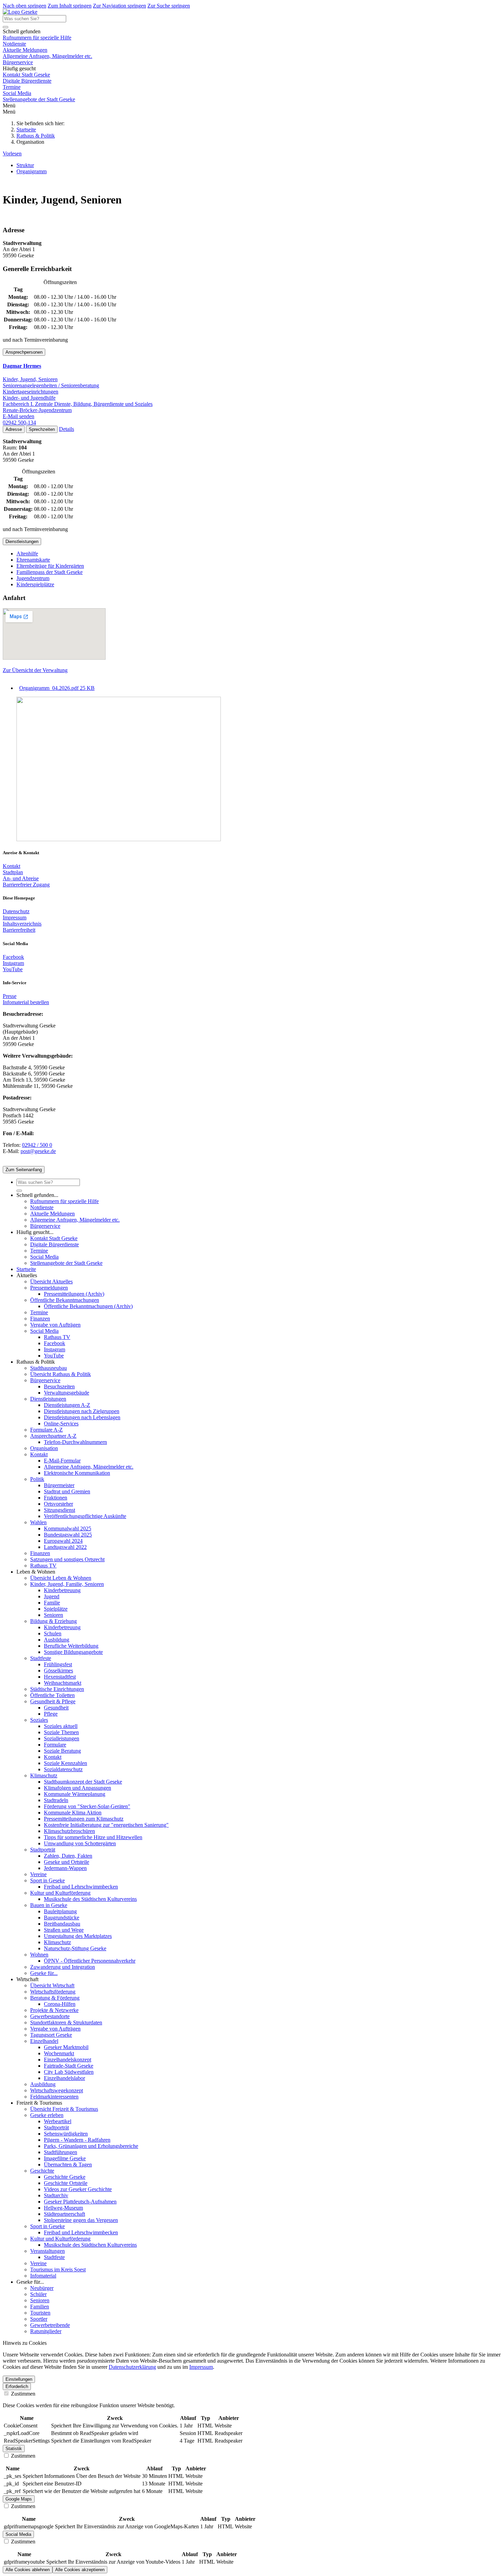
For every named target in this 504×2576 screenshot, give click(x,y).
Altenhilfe (27, 554)
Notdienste (14, 44)
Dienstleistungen (22, 542)
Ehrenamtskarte (33, 560)
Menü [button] (9, 112)
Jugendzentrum (33, 578)
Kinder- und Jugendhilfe (29, 398)
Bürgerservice (18, 62)
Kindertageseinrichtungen (31, 392)
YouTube (13, 969)
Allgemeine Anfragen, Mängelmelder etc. (47, 56)
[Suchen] (5, 27)
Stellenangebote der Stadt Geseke (39, 99)
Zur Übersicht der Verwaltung (35, 670)
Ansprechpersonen (24, 352)
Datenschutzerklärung (132, 2367)
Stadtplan (13, 872)
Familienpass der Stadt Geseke (50, 572)
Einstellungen (19, 2379)
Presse (10, 996)
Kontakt (11, 866)
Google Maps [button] (19, 2499)
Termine (12, 87)
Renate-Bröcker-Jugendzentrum (37, 410)
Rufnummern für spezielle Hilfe (37, 38)
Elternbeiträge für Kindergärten (50, 566)
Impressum (15, 918)
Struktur (25, 165)
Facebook (13, 957)
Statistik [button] (14, 2449)
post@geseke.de (38, 1151)
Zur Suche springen (169, 6)
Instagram (13, 963)
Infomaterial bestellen (26, 1002)
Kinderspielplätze (35, 584)
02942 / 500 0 (37, 1145)
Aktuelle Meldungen (25, 50)
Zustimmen (22, 2394)
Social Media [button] (18, 2534)
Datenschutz (16, 911)
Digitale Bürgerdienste (27, 81)
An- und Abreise (21, 878)
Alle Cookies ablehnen (28, 2570)
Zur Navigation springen (119, 6)
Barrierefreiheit (19, 930)
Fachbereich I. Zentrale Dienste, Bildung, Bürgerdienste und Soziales (78, 404)
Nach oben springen (25, 6)
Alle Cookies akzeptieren (80, 2570)
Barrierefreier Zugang (26, 885)
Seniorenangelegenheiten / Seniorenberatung (51, 385)
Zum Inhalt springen (70, 6)
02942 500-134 (19, 422)
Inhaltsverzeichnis (22, 924)
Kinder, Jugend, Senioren (30, 379)
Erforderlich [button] (17, 2386)
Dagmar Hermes (22, 366)
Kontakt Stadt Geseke (26, 75)
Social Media (17, 93)
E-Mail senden (19, 416)
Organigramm (32, 171)
